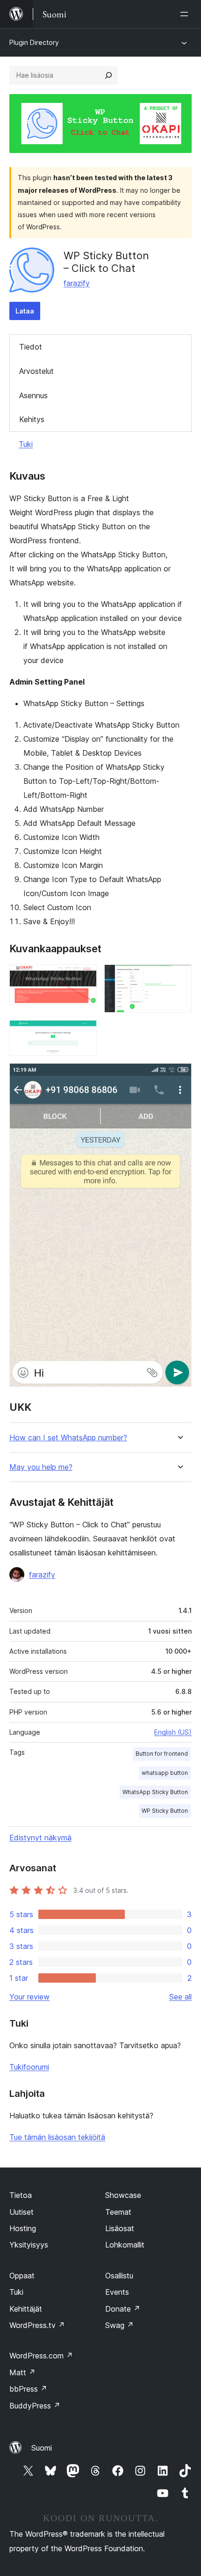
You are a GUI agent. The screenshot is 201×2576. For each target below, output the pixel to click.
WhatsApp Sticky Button (155, 1792)
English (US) (173, 1732)
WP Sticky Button (165, 1811)
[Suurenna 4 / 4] (179, 1076)
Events (117, 2292)
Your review (29, 1997)
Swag (119, 2325)
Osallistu (119, 2276)
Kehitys (32, 419)
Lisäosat (120, 2228)
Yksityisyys (29, 2245)
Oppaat (22, 2276)
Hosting (23, 2228)
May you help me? (41, 1467)
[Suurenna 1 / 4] (84, 977)
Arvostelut (36, 371)
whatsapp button (165, 1773)
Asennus (33, 395)
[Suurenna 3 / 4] (84, 1033)
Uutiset (22, 2212)
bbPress (28, 2389)
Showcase (123, 2195)
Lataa (25, 311)
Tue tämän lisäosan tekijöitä (57, 2137)
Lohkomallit (125, 2245)
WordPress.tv (37, 2325)
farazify (77, 283)
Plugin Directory (34, 42)
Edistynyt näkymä (40, 1838)
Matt (22, 2372)
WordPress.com (41, 2356)
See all (180, 1997)
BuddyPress (35, 2406)
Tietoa (21, 2195)
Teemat (118, 2212)
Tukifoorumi (29, 2067)
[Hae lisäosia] (108, 75)
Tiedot (31, 347)
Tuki (26, 444)
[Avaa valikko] (186, 14)
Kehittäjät (26, 2309)
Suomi (42, 2448)
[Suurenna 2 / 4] (179, 977)
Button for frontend (162, 1754)
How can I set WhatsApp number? (68, 1438)
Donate (123, 2309)
